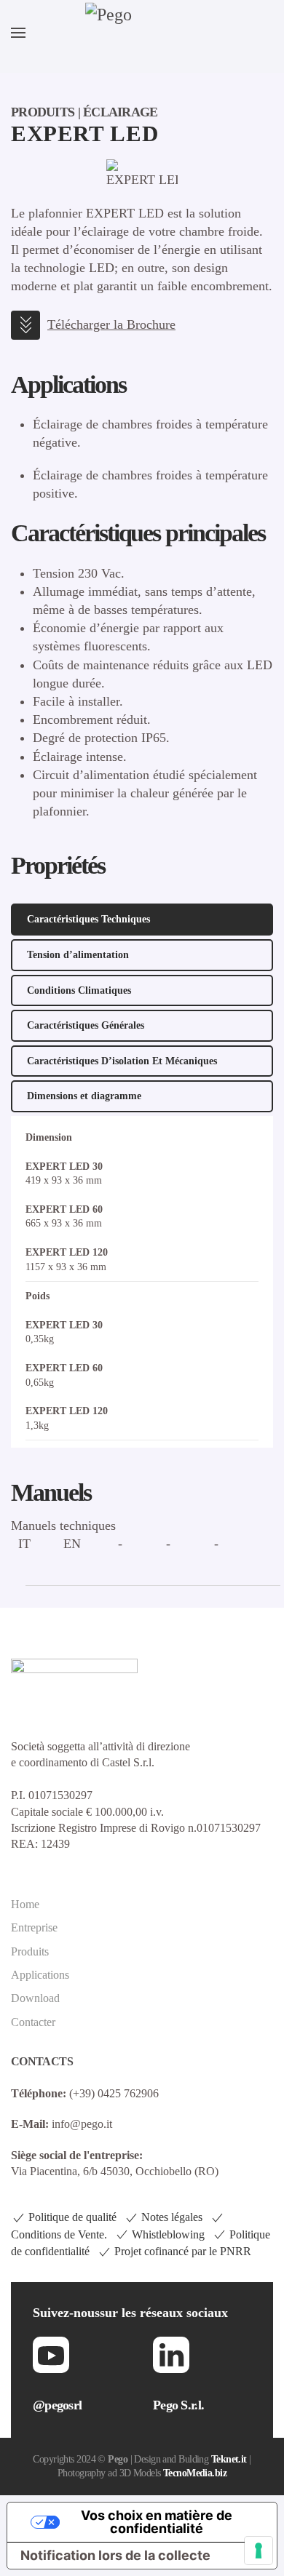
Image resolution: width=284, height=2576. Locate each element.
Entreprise (34, 1927)
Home (25, 1904)
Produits (30, 1951)
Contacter (33, 2022)
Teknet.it (229, 2459)
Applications (40, 1975)
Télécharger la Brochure (111, 324)
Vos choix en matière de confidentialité (157, 2522)
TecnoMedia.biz (195, 2473)
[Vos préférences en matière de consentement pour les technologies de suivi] (259, 2551)
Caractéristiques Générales (86, 1025)
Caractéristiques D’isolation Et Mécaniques (122, 1061)
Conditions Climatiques (79, 990)
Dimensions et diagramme (84, 1096)
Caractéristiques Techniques (88, 919)
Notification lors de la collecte (115, 2555)
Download (35, 1998)
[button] (18, 33)
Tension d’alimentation (78, 955)
